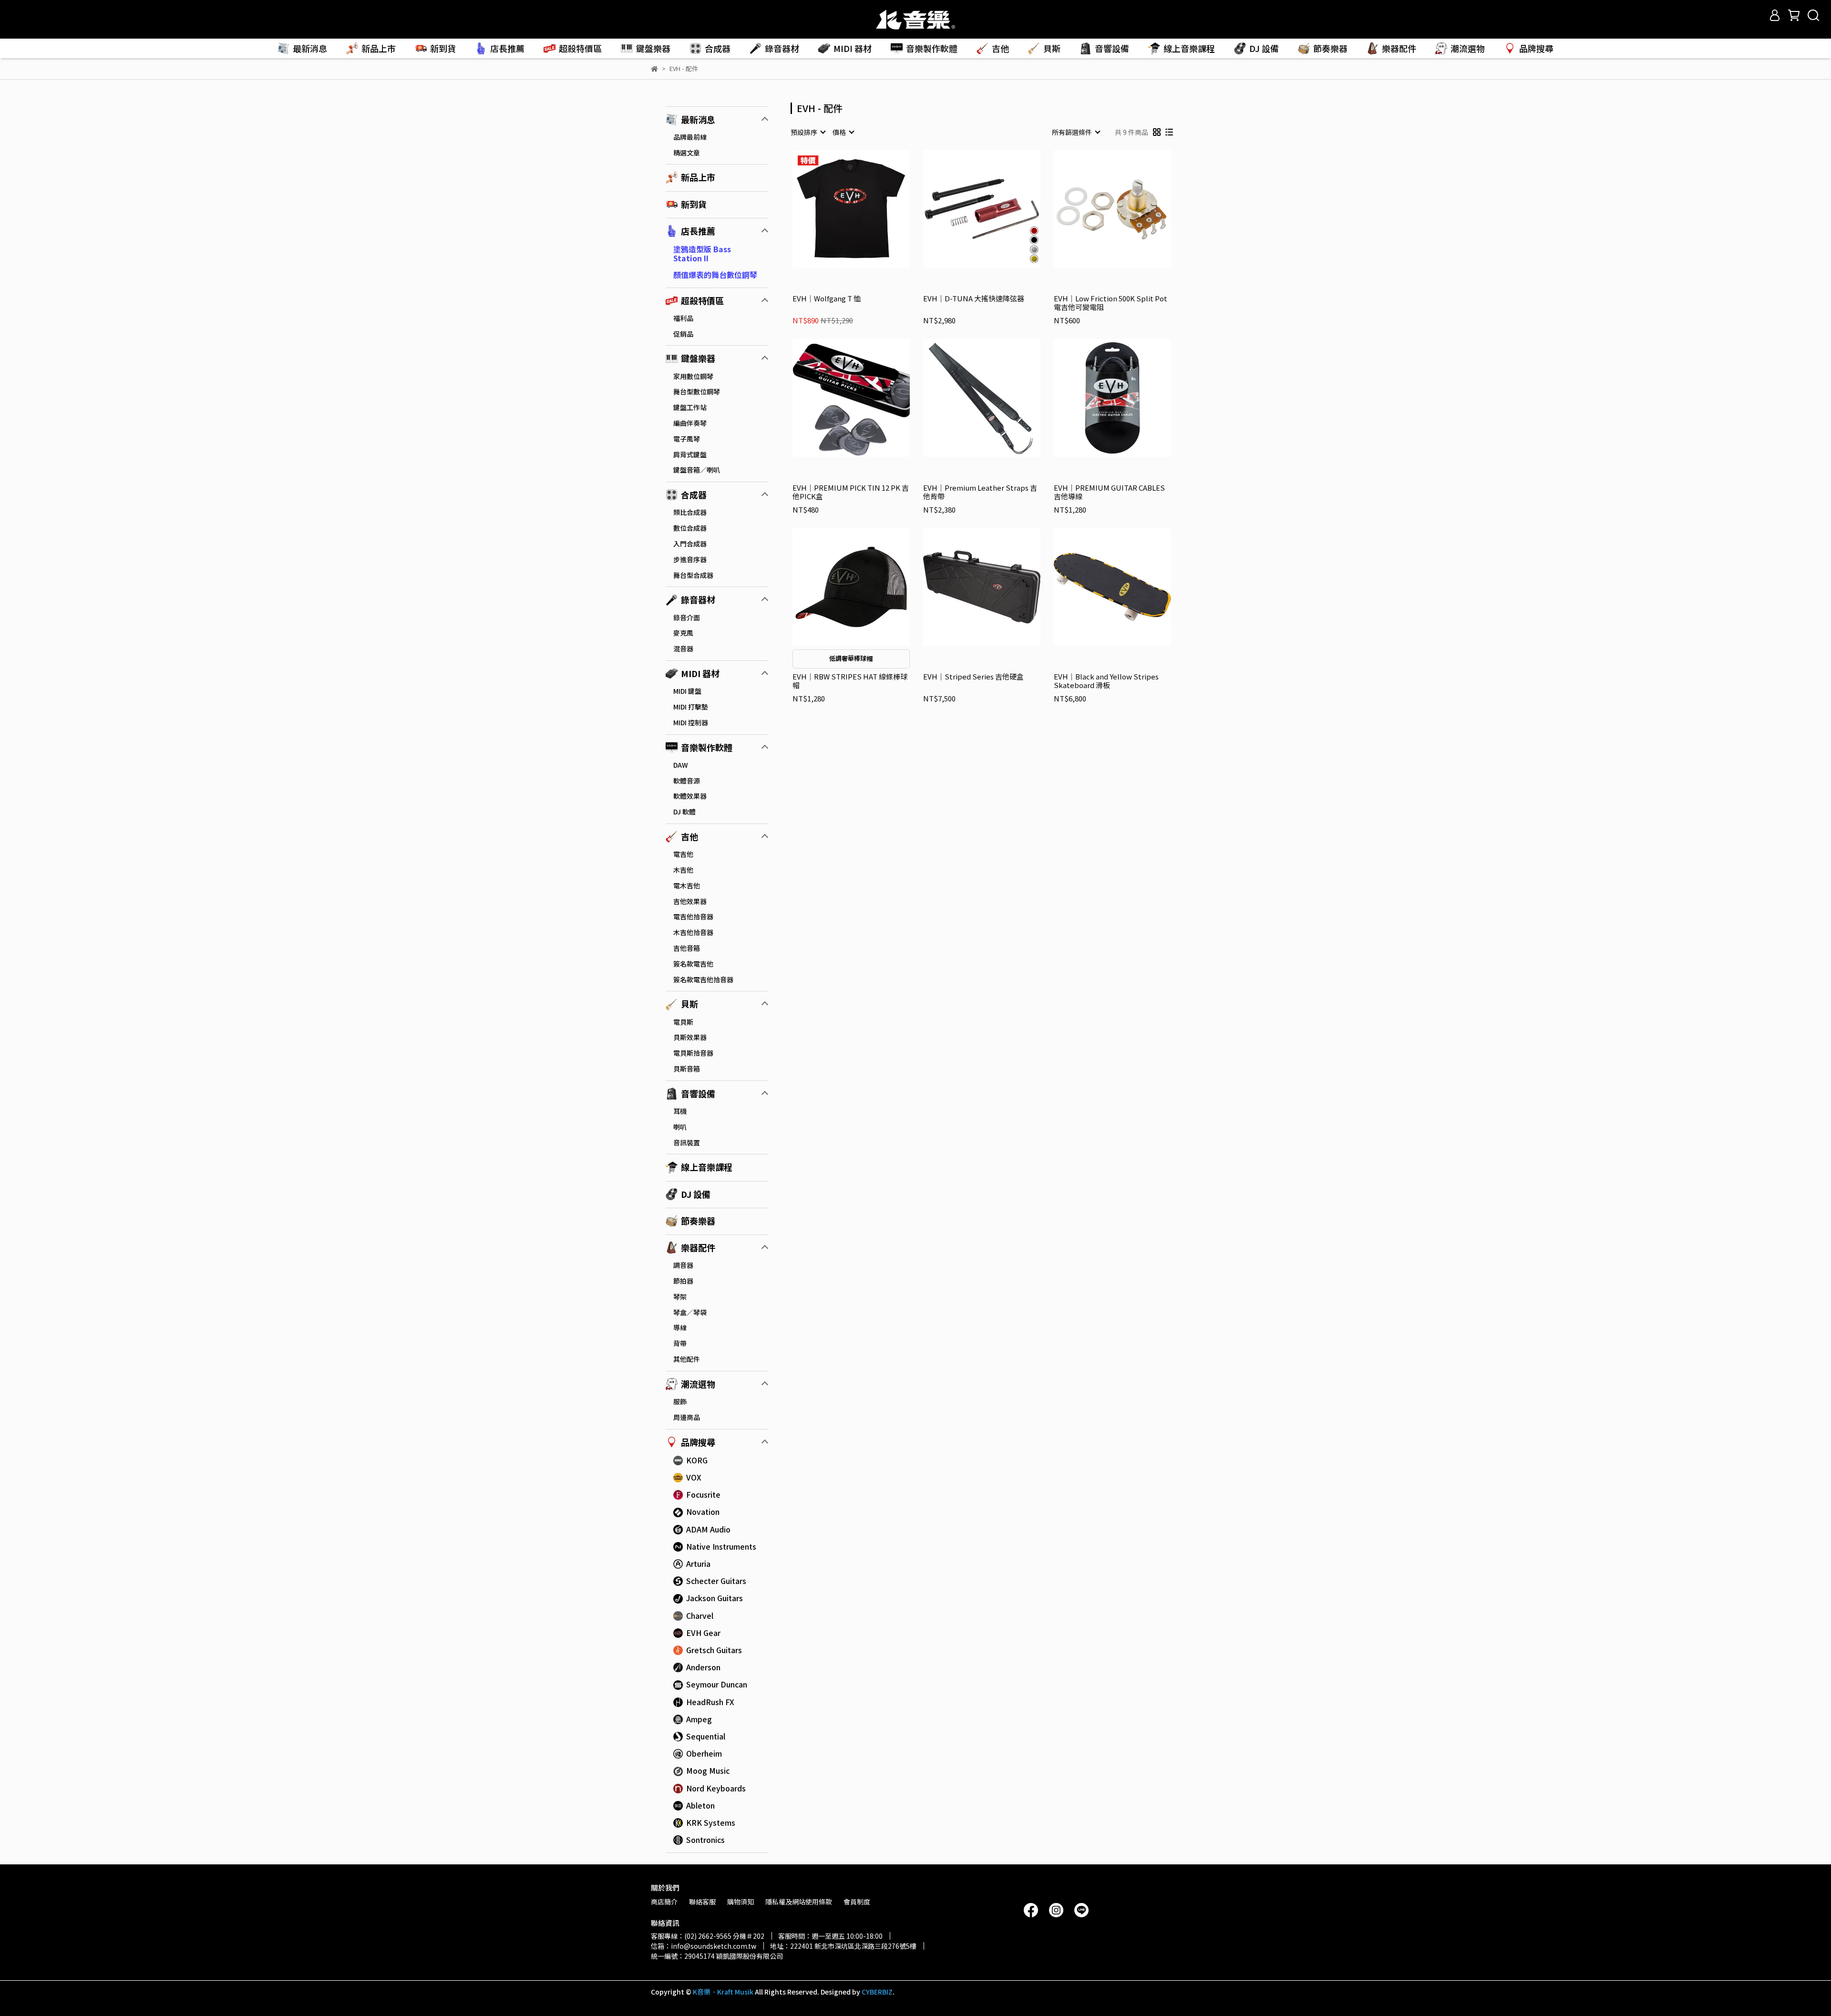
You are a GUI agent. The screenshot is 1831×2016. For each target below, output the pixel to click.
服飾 (680, 1401)
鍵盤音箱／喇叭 (697, 470)
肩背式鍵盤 (690, 454)
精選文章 (687, 153)
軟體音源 (687, 781)
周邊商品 (687, 1417)
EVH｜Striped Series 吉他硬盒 (973, 677)
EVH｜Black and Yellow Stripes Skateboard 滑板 (1106, 681)
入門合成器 (690, 544)
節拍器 (683, 1281)
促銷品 (683, 334)
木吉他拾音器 (693, 932)
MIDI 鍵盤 (687, 691)
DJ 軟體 (684, 812)
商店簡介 (664, 1902)
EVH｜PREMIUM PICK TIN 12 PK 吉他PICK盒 (851, 492)
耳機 (680, 1111)
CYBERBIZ (877, 1992)
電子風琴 (687, 439)
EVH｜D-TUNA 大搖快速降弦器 (974, 299)
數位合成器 (690, 528)
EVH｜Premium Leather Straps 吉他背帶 (980, 492)
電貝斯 (683, 1022)
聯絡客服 (702, 1902)
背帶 (680, 1343)
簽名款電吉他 (693, 964)
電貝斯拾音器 (693, 1053)
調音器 (683, 1265)
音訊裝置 (687, 1142)
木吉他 (683, 870)
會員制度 (857, 1902)
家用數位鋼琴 (693, 376)
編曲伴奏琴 (690, 423)
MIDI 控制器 (691, 722)
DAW (681, 765)
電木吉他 (687, 885)
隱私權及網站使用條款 (799, 1902)
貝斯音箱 (687, 1069)
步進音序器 (690, 559)
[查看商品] (838, 209)
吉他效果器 (690, 901)
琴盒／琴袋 (690, 1312)
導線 (680, 1327)
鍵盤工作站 (690, 407)
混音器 (683, 648)
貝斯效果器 (690, 1037)
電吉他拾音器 (693, 916)
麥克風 (683, 633)
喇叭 (680, 1127)
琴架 (680, 1296)
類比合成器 (690, 512)
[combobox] (808, 132)
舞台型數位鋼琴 (697, 391)
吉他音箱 (687, 948)
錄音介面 (687, 617)
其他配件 (687, 1359)
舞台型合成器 (693, 575)
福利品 (683, 318)
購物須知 (741, 1902)
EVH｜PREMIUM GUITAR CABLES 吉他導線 (1109, 492)
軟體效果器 (690, 796)
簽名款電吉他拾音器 (703, 979)
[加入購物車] (865, 209)
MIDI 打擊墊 (691, 707)
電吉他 (683, 854)
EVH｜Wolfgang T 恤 (827, 299)
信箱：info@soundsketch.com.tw (704, 1946)
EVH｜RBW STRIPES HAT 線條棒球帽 (850, 681)
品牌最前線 (690, 137)
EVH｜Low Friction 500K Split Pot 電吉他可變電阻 (1111, 303)
